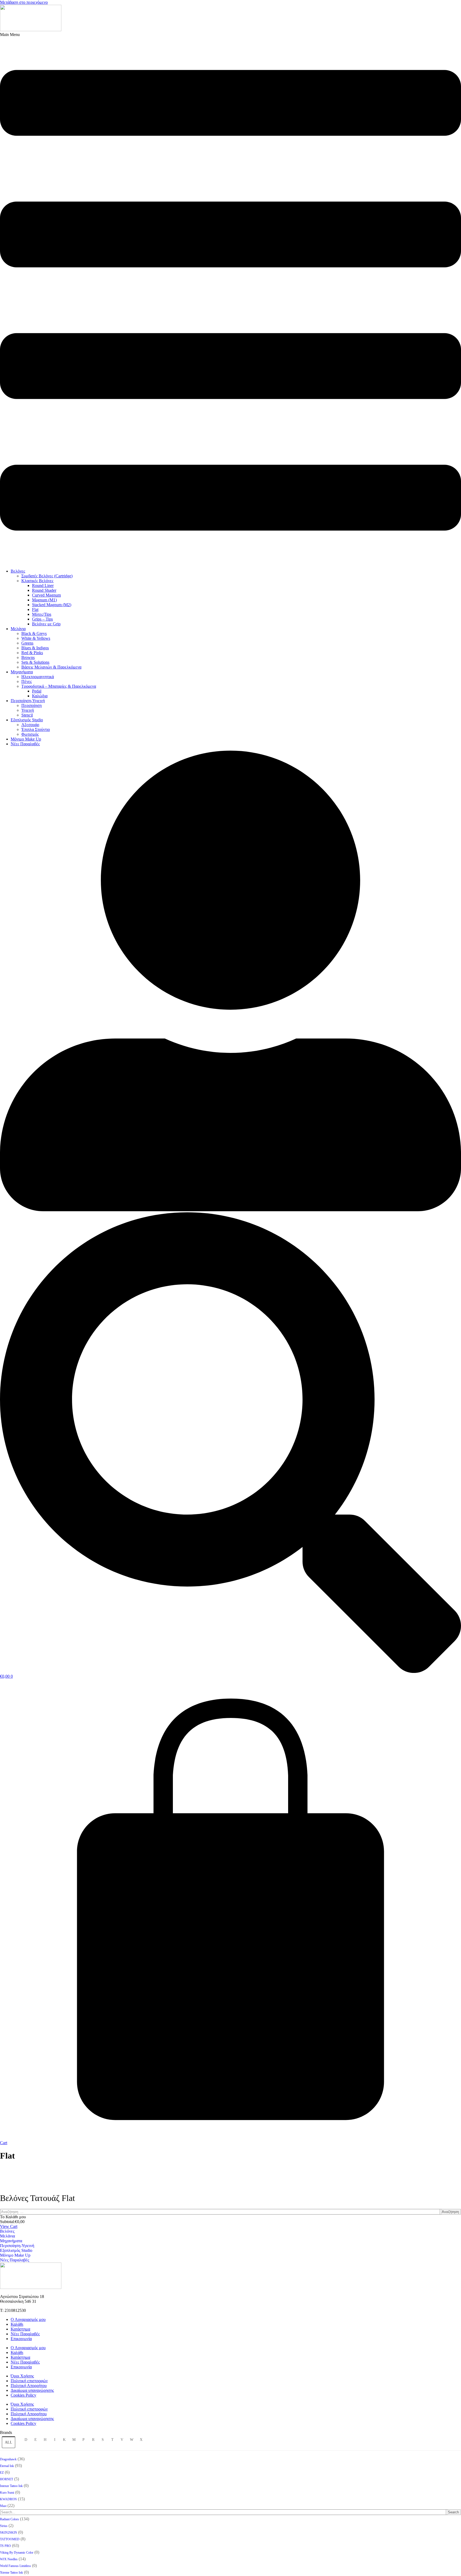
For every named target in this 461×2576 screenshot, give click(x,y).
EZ (2, 2473)
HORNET (7, 2479)
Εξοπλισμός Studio (27, 720)
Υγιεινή (28, 710)
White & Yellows (36, 638)
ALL (9, 2442)
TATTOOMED (10, 2539)
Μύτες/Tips (42, 614)
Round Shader (44, 590)
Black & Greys (34, 633)
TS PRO (5, 2546)
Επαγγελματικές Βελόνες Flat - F (231, 2175)
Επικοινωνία (21, 2339)
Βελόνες (18, 571)
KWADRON (8, 2499)
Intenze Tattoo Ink (11, 2486)
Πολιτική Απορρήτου (29, 2386)
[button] (230, 298)
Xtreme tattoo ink (11, 2573)
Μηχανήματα (22, 672)
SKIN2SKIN (9, 2533)
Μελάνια (18, 629)
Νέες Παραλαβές (25, 744)
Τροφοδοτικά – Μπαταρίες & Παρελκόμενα (59, 686)
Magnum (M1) (44, 600)
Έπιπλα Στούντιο (36, 729)
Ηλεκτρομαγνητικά (38, 677)
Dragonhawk (8, 2459)
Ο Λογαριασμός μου (28, 2319)
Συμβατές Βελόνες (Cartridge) (47, 576)
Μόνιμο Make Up (26, 739)
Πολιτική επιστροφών (29, 2381)
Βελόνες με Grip (46, 624)
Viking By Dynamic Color (17, 2553)
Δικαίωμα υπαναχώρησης (32, 2390)
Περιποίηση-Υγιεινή (28, 701)
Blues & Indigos (35, 648)
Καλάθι (17, 2324)
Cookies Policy (23, 2395)
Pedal (37, 691)
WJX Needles (9, 2559)
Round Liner (43, 585)
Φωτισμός (30, 734)
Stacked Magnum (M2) (52, 605)
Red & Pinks (32, 653)
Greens (27, 643)
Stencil (27, 715)
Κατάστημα (20, 2329)
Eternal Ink (7, 2466)
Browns (28, 657)
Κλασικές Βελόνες (37, 581)
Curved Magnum (46, 595)
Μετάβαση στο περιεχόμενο (24, 2)
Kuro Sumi (7, 2493)
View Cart (9, 2226)
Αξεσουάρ (30, 725)
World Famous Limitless (15, 2566)
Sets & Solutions (35, 662)
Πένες (27, 681)
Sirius (4, 2526)
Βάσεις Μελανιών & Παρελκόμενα (51, 667)
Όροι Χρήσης (22, 2376)
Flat (35, 609)
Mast (3, 2506)
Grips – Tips (42, 619)
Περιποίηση (31, 705)
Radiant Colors (9, 2519)
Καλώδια (40, 696)
